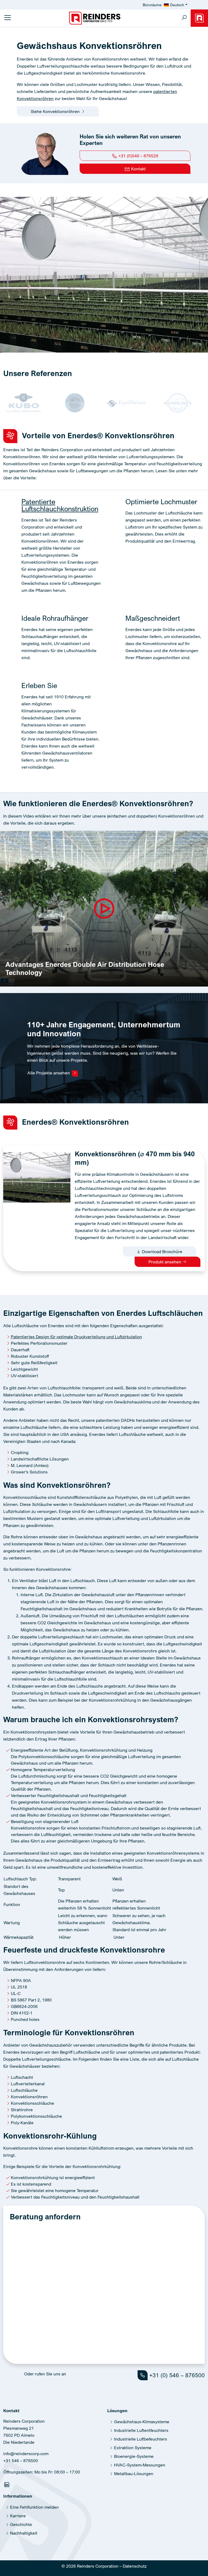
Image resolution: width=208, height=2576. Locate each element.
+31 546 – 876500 (21, 2461)
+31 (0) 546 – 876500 (176, 2375)
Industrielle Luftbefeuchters (141, 2439)
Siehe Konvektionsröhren (56, 111)
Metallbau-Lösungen (134, 2474)
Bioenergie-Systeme (134, 2456)
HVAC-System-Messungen (140, 2465)
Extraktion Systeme (133, 2448)
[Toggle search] (184, 18)
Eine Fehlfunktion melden (34, 2507)
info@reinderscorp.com (26, 2454)
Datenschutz (135, 2566)
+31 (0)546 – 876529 (138, 156)
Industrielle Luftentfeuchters (141, 2430)
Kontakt (138, 169)
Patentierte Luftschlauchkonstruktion (60, 505)
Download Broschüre (162, 1252)
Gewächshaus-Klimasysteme (142, 2422)
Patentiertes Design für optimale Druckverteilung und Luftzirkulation (76, 1337)
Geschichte (21, 2524)
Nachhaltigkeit (24, 2533)
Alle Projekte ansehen (49, 1073)
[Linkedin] (7, 2486)
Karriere (18, 2516)
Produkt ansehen (165, 1262)
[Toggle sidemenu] (8, 18)
